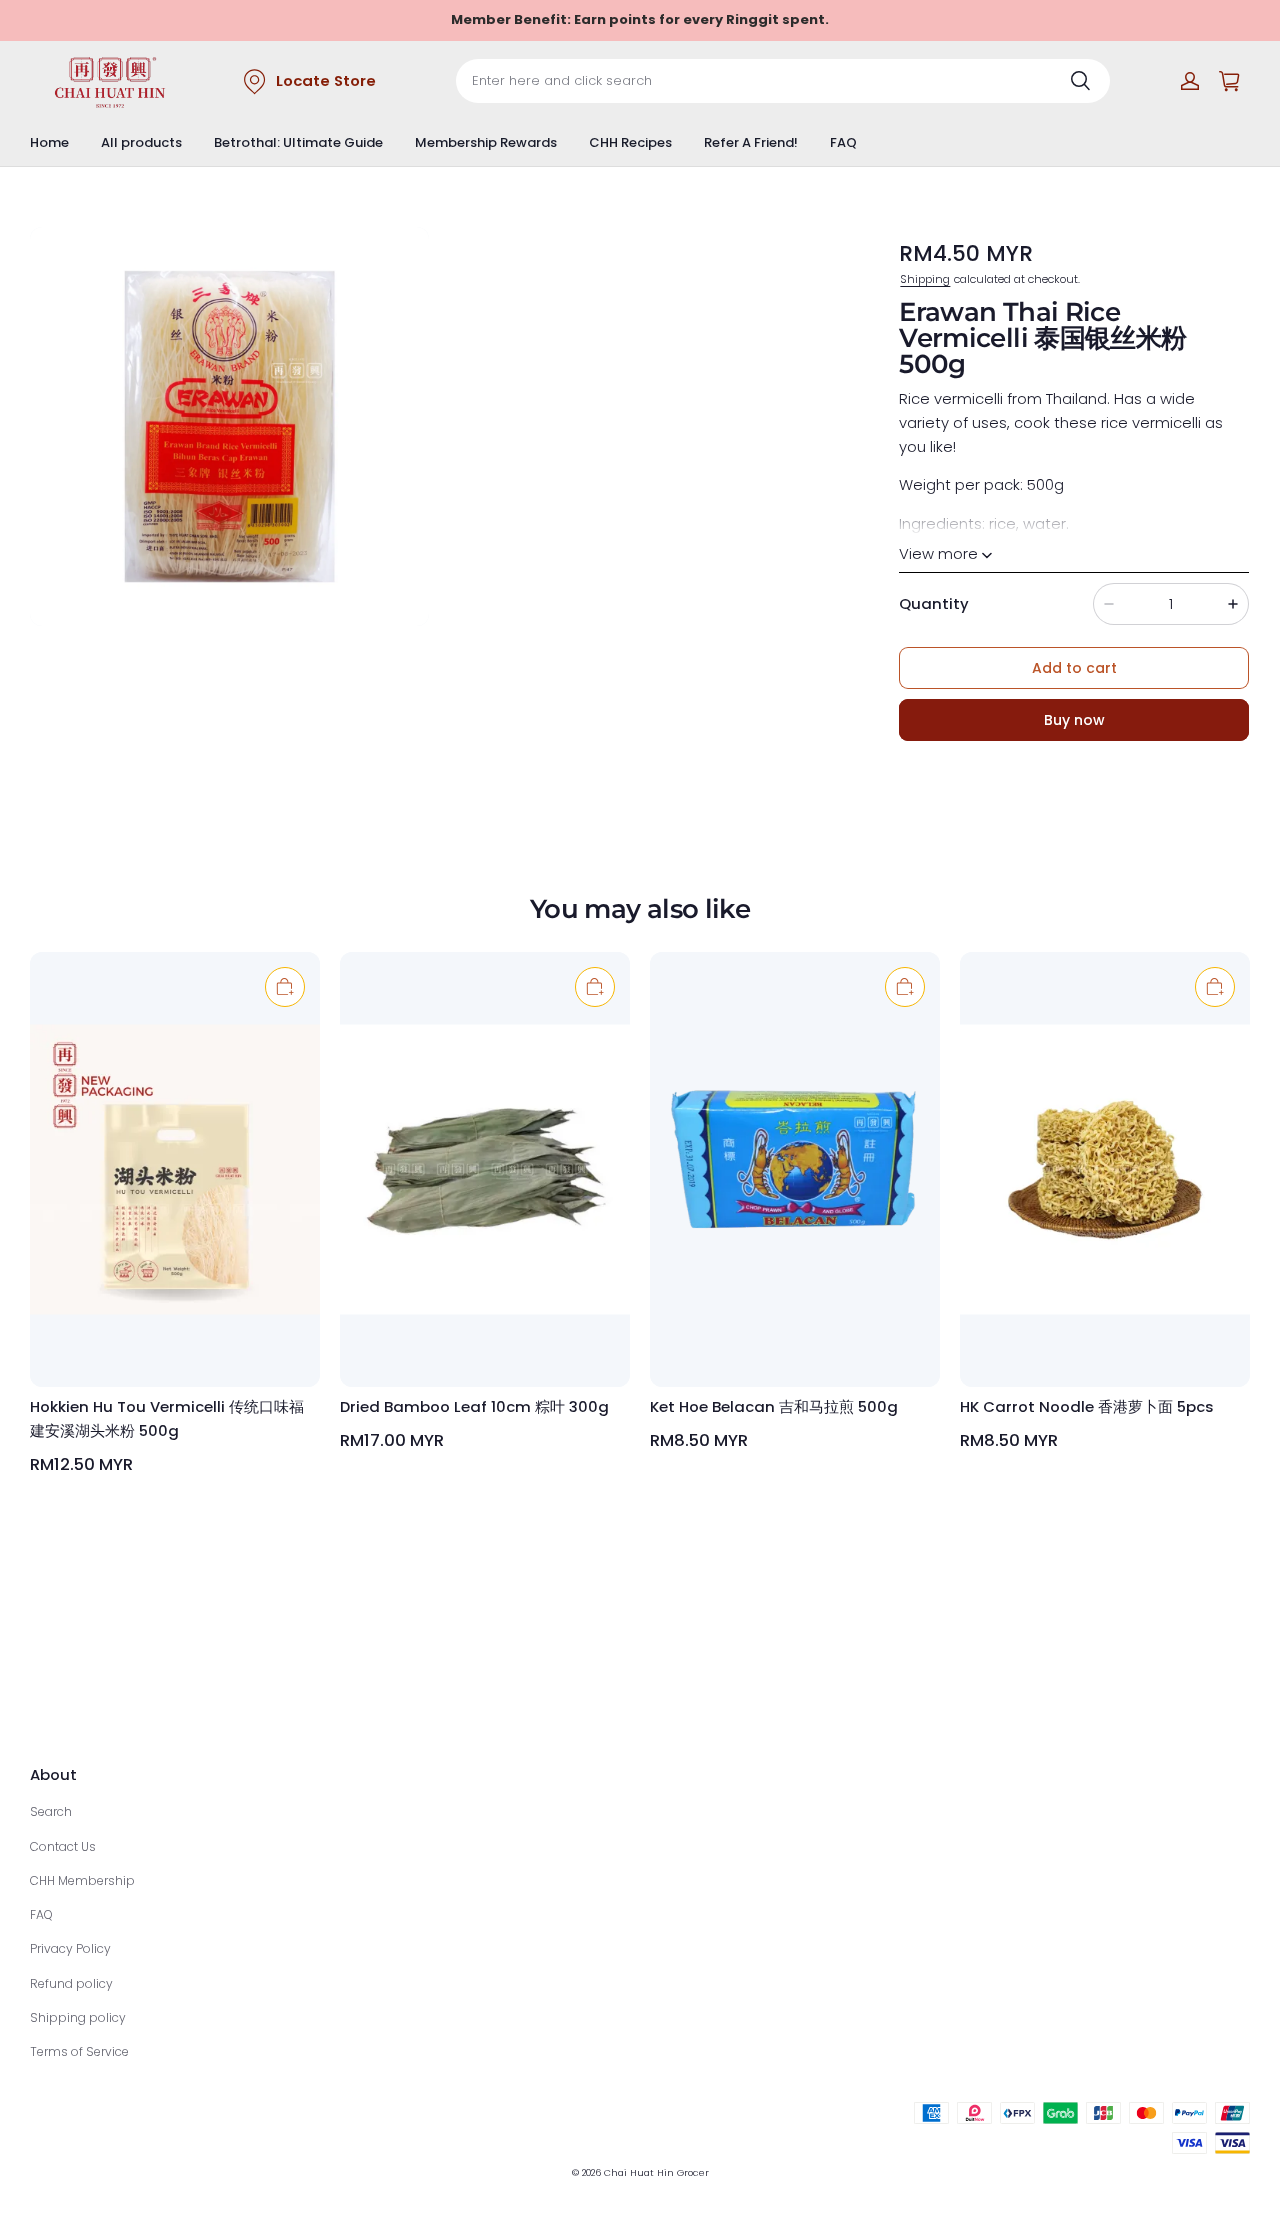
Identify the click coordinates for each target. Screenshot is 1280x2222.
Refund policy (71, 1983)
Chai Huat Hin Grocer (656, 2172)
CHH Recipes (630, 142)
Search (51, 1811)
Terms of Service (79, 2051)
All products (141, 142)
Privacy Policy (70, 1948)
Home (49, 142)
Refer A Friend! (751, 142)
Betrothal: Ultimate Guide (298, 142)
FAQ (843, 142)
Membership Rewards (486, 142)
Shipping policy (78, 2017)
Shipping (925, 279)
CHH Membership (82, 1880)
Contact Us (63, 1846)
